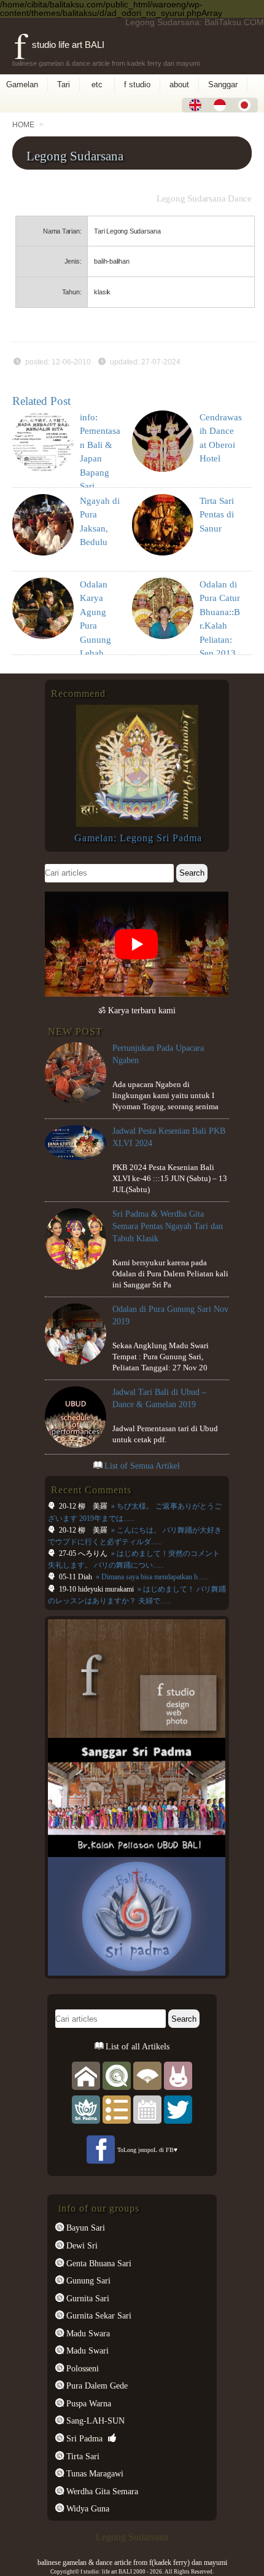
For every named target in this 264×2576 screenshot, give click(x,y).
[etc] (117, 2109)
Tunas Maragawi (94, 2473)
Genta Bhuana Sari (98, 2263)
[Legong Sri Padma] (137, 824)
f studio (137, 84)
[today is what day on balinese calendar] (147, 2109)
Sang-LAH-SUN (94, 2421)
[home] (86, 2075)
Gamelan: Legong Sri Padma (138, 838)
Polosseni (81, 2368)
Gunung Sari (87, 2280)
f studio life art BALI (59, 45)
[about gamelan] (117, 2075)
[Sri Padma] (86, 2109)
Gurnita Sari (87, 2298)
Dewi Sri (81, 2245)
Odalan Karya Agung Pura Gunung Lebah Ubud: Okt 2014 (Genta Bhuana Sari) (100, 654)
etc (97, 84)
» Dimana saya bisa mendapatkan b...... (151, 1577)
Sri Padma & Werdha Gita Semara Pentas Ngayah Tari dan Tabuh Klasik (168, 1226)
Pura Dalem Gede (96, 2386)
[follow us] (178, 2109)
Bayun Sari (84, 2228)
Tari (64, 84)
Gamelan (22, 84)
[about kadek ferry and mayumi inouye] (178, 2075)
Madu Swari (86, 2350)
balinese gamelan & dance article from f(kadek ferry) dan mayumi (132, 2562)
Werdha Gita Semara (101, 2491)
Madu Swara (87, 2333)
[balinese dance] (147, 2075)
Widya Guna (87, 2508)
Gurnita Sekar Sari (98, 2315)
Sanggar (223, 84)
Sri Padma (83, 2438)
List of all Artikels (136, 2046)
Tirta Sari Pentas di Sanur (217, 515)
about (179, 84)
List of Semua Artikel (142, 1466)
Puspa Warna (87, 2403)
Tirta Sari (82, 2456)
